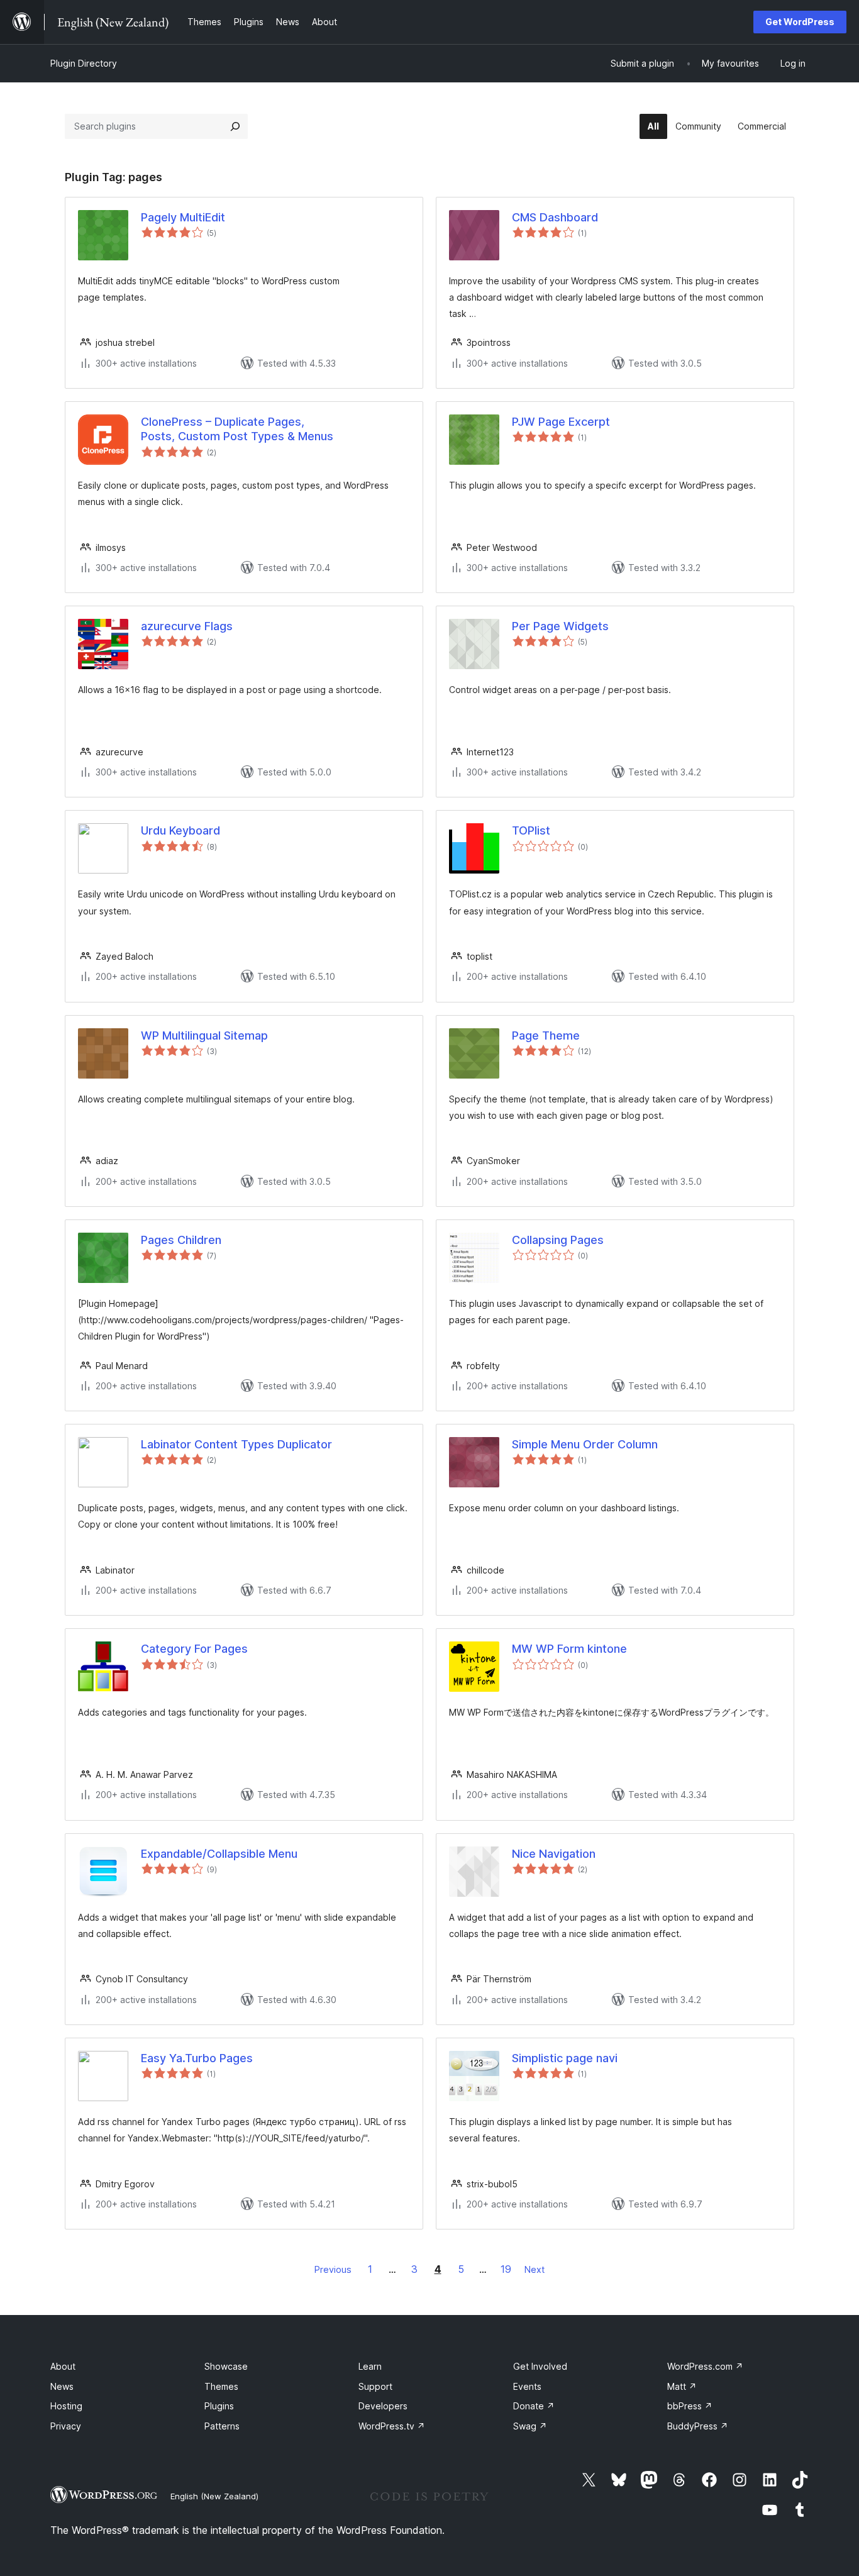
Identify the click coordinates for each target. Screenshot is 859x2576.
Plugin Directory (84, 63)
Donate (534, 2406)
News (62, 2386)
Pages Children (181, 1240)
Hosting (66, 2406)
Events (527, 2386)
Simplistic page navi (565, 2058)
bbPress (690, 2406)
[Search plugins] (235, 126)
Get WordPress (800, 22)
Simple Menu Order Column (585, 1444)
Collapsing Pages (558, 1240)
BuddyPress (698, 2426)
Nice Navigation (554, 1854)
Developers (383, 2406)
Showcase (226, 2366)
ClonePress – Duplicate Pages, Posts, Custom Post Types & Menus (237, 429)
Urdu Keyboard (180, 830)
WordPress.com (705, 2366)
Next (535, 2269)
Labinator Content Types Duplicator (236, 1444)
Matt (682, 2386)
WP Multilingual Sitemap (204, 1035)
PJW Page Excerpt (561, 422)
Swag (530, 2426)
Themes (221, 2386)
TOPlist (531, 830)
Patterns (222, 2426)
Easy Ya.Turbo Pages (197, 2058)
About (63, 2366)
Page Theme (546, 1035)
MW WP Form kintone (569, 1649)
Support (375, 2386)
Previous (333, 2269)
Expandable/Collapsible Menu (219, 1854)
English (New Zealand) (214, 2496)
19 (506, 2269)
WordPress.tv (392, 2426)
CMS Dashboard (555, 217)
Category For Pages (194, 1649)
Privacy (66, 2426)
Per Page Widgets (560, 626)
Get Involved (540, 2366)
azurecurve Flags (187, 626)
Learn (370, 2366)
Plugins (219, 2406)
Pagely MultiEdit (183, 217)
